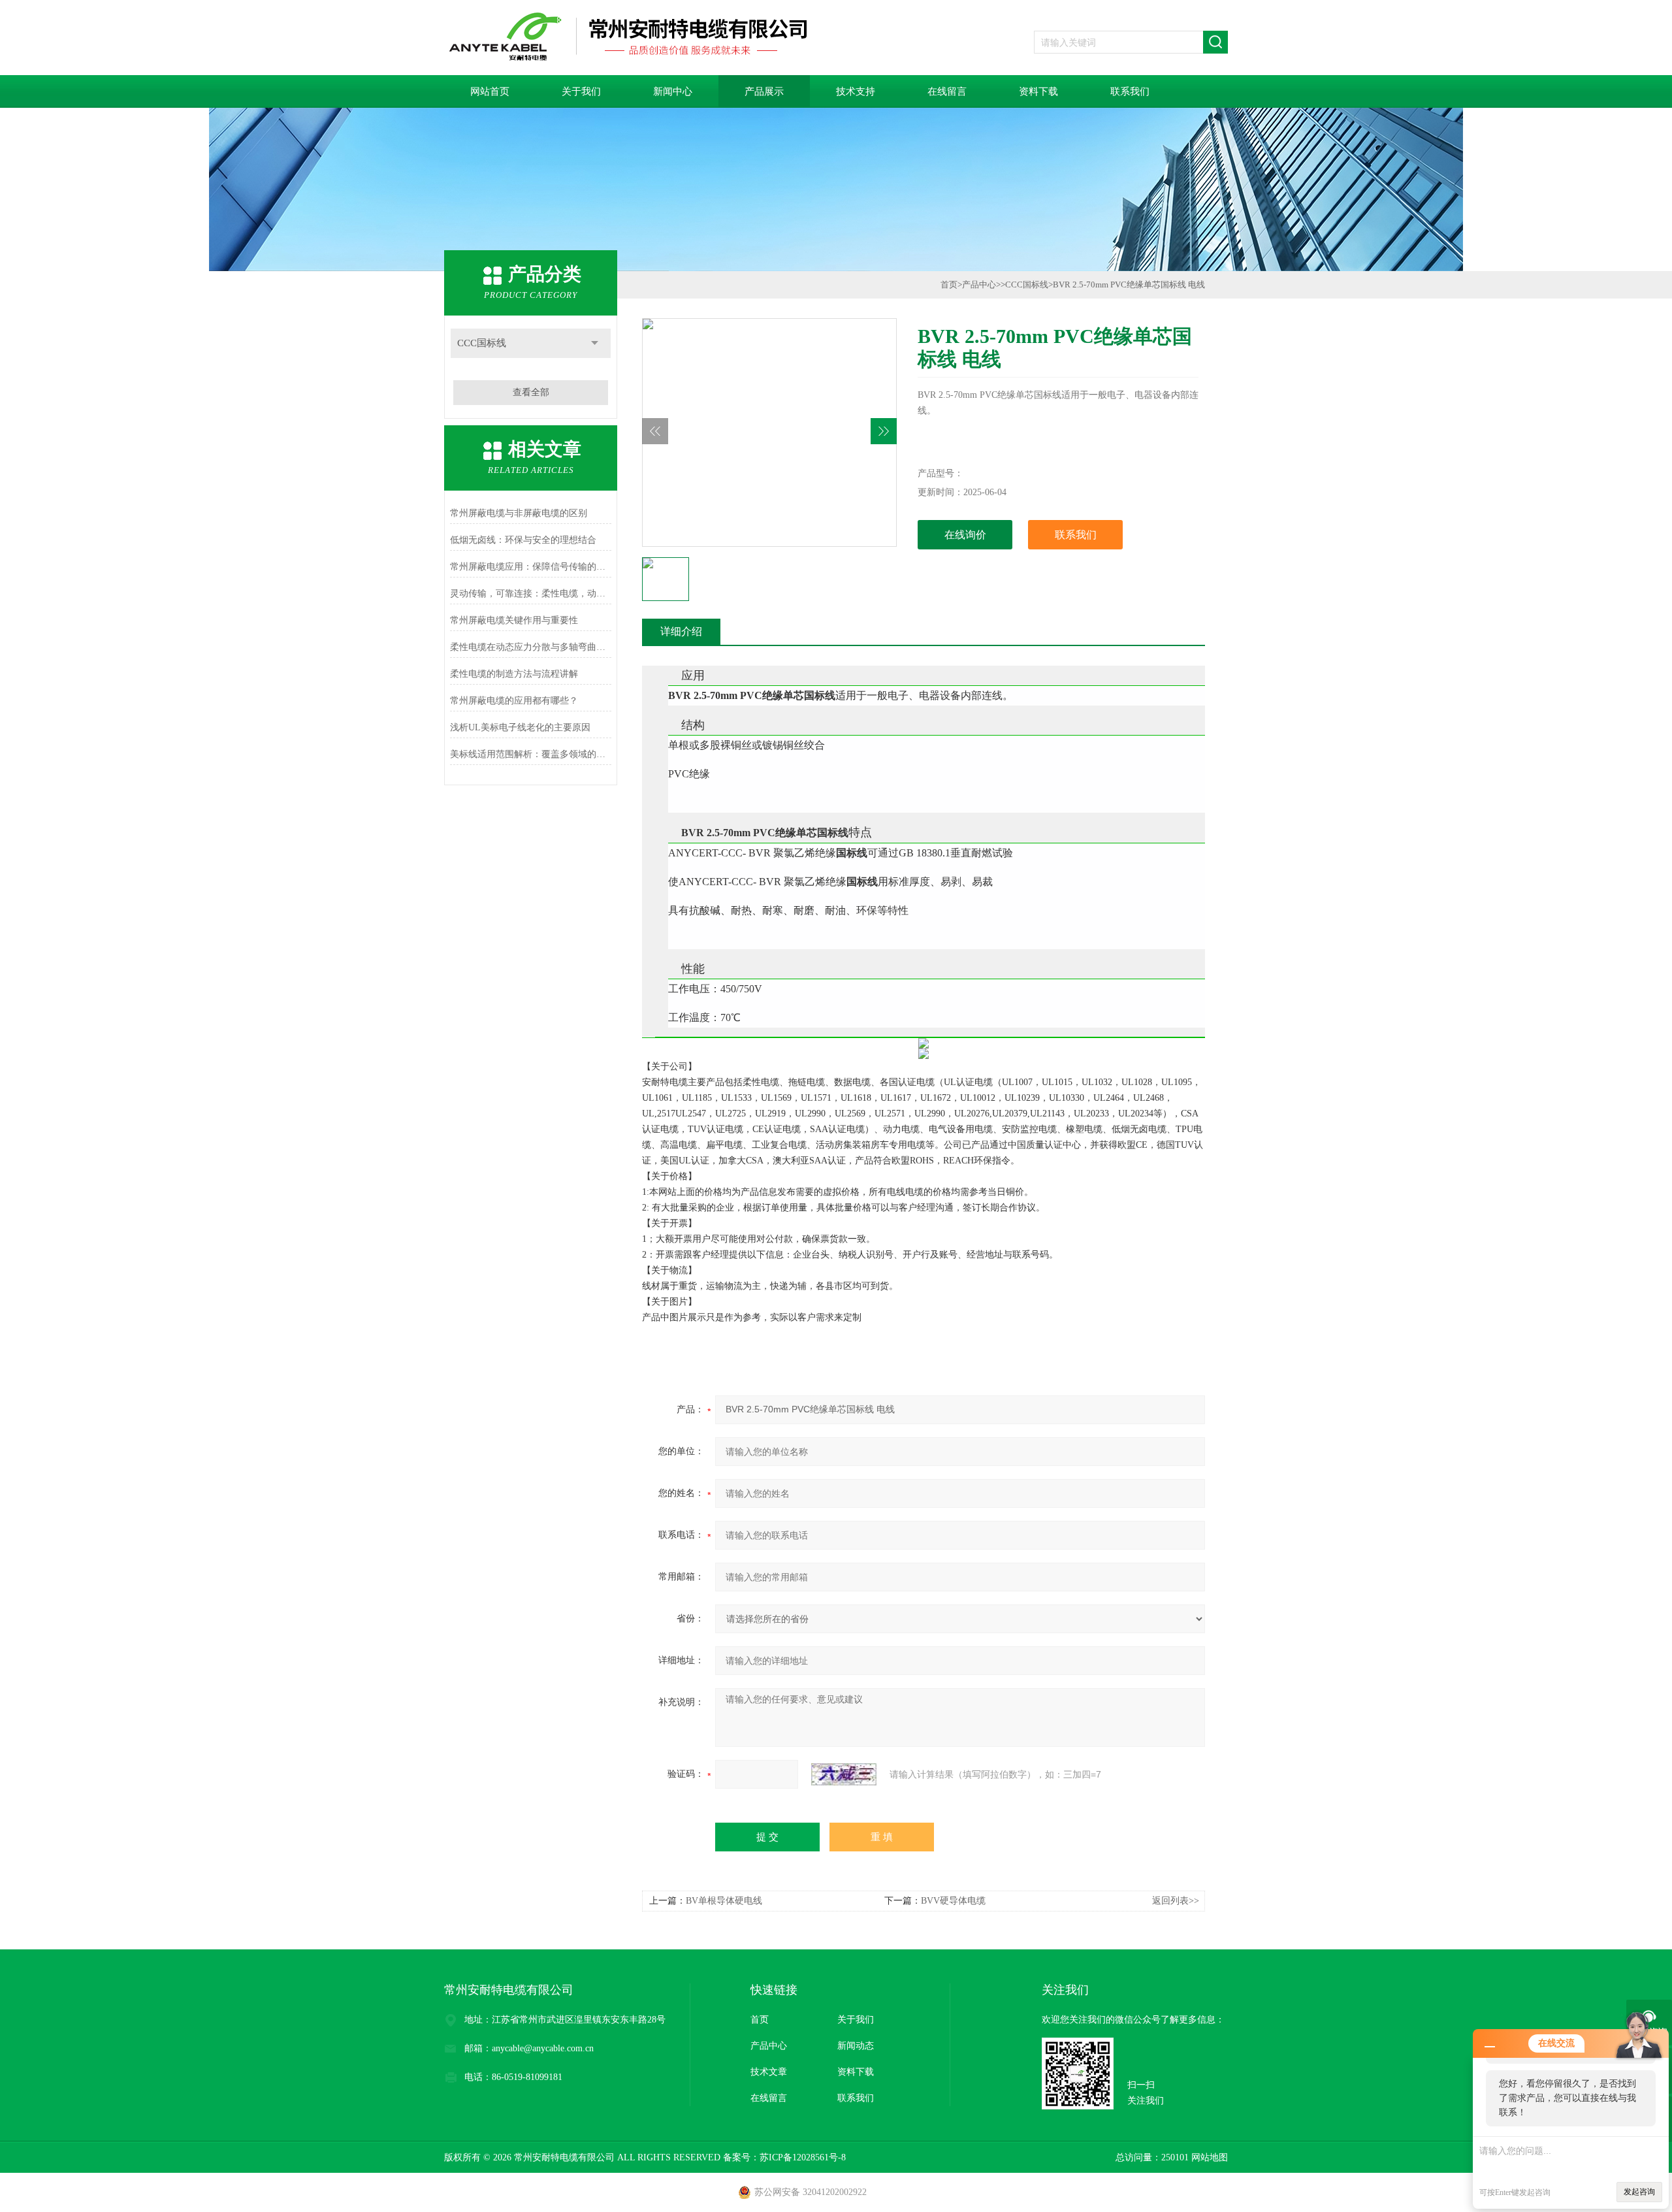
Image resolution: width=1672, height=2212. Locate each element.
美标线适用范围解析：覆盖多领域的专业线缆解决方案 (531, 754)
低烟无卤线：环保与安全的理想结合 (523, 540)
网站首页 (490, 91)
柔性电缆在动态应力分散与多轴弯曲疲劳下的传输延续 (531, 647)
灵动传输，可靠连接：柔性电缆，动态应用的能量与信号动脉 (531, 594)
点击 (595, 343)
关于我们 (581, 91)
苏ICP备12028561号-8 (803, 2157)
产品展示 (764, 91)
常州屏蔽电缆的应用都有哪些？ (514, 701)
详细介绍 (681, 631)
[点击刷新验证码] (844, 1774)
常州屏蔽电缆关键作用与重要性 (514, 620)
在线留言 (947, 91)
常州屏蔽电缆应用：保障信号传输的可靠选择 (531, 567)
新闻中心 (673, 91)
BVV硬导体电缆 (953, 1901)
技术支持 (856, 91)
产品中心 (979, 285)
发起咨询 (1639, 2192)
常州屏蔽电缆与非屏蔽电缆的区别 (519, 513)
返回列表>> (1176, 1901)
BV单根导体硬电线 (724, 1901)
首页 (949, 285)
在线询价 (965, 535)
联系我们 (1130, 91)
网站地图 (1210, 2157)
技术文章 (769, 2072)
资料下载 (1038, 91)
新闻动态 (856, 2046)
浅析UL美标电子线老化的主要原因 (520, 727)
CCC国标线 (482, 343)
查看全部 (531, 392)
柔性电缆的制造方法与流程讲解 (514, 674)
